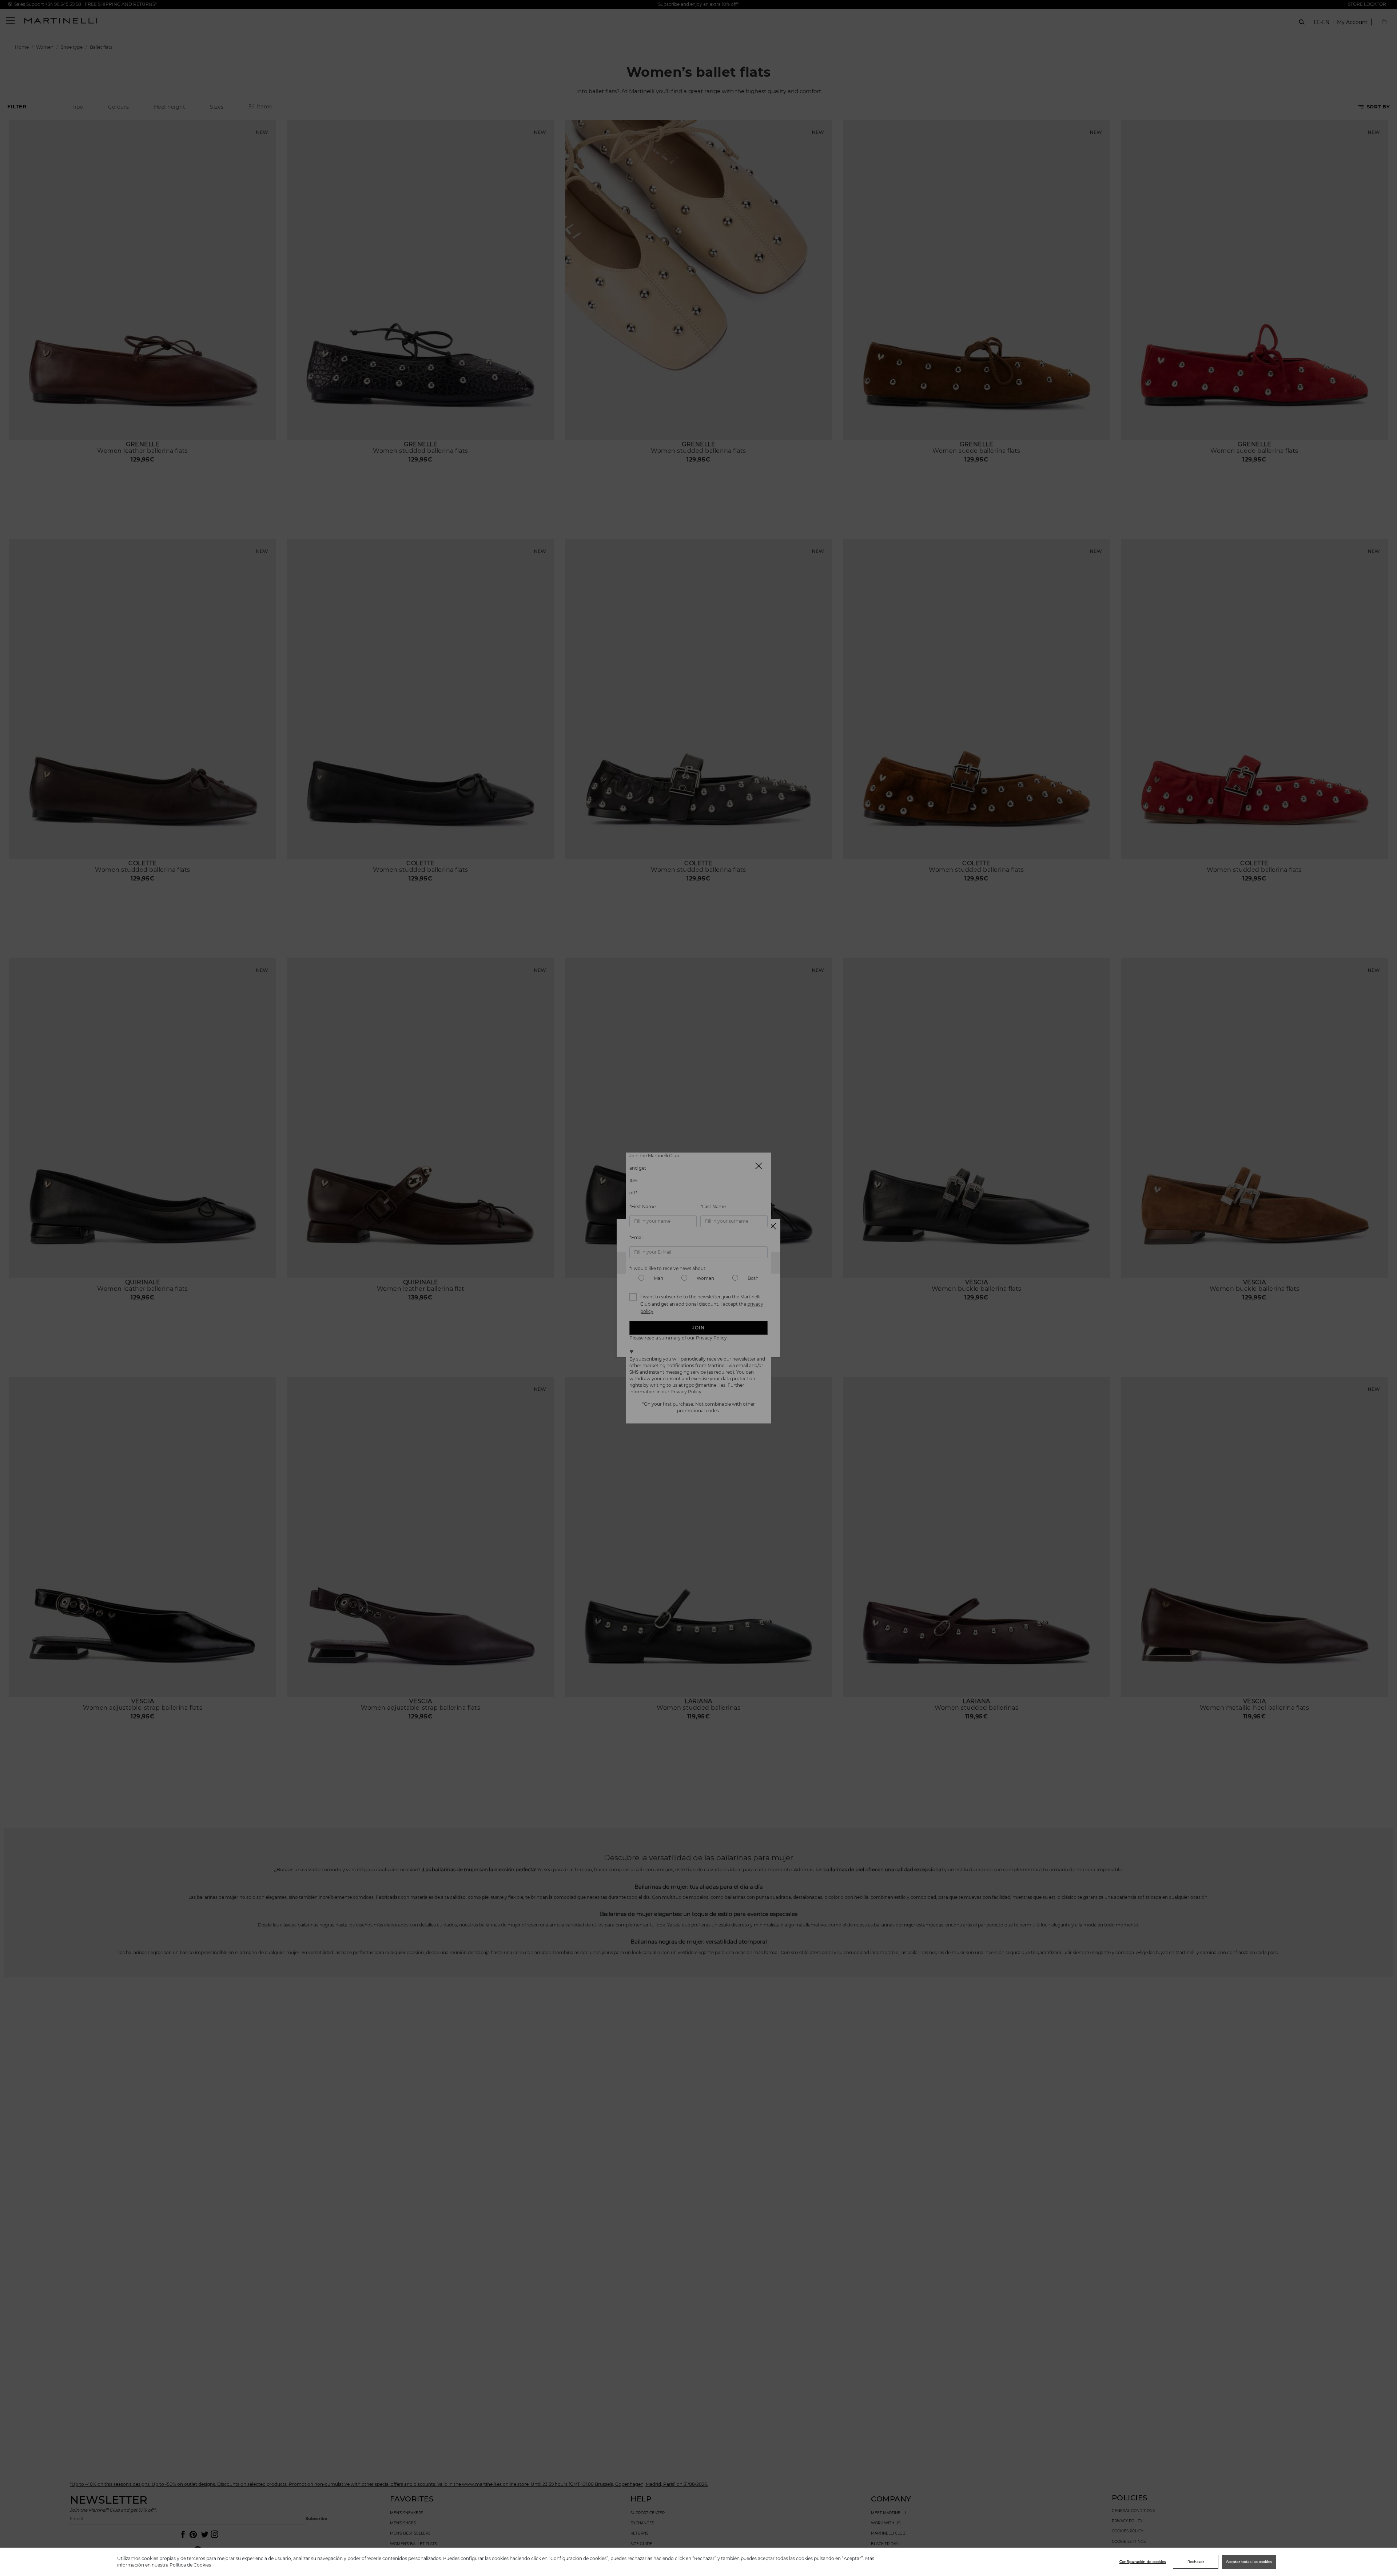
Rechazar (1196, 2562)
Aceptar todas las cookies (1249, 2562)
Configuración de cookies (1143, 2562)
